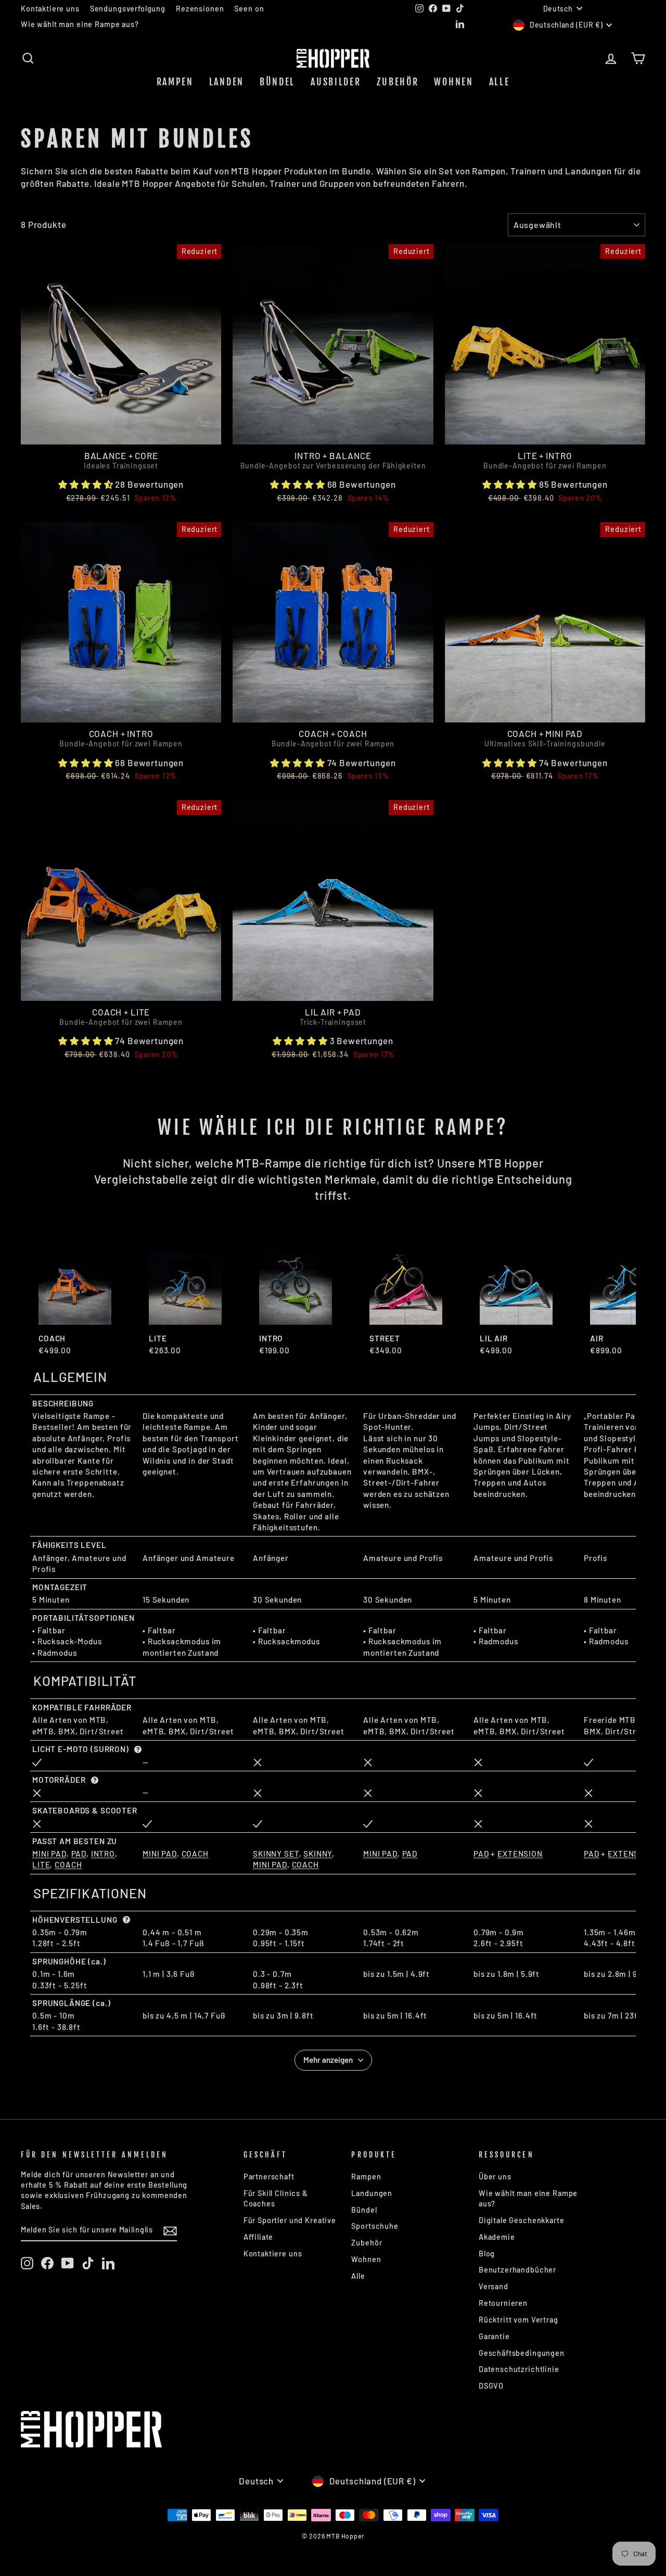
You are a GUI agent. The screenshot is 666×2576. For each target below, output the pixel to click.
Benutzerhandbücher (517, 2270)
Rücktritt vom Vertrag (518, 2320)
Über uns (495, 2177)
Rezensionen (200, 9)
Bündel (277, 82)
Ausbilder (336, 82)
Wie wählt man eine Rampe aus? (80, 24)
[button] (86, 484)
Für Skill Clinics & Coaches (276, 2198)
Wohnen (453, 82)
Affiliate (259, 2237)
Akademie (497, 2237)
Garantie (494, 2336)
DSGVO (491, 2386)
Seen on (249, 9)
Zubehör (398, 82)
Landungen (372, 2193)
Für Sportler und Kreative (290, 2220)
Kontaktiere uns (50, 9)
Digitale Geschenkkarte (522, 2220)
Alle (499, 82)
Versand (494, 2286)
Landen (227, 82)
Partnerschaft (269, 2177)
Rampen (175, 82)
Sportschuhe (375, 2226)
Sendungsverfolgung (128, 9)
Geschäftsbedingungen (522, 2353)
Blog (487, 2254)
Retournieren (503, 2303)
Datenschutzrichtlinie (519, 2369)
